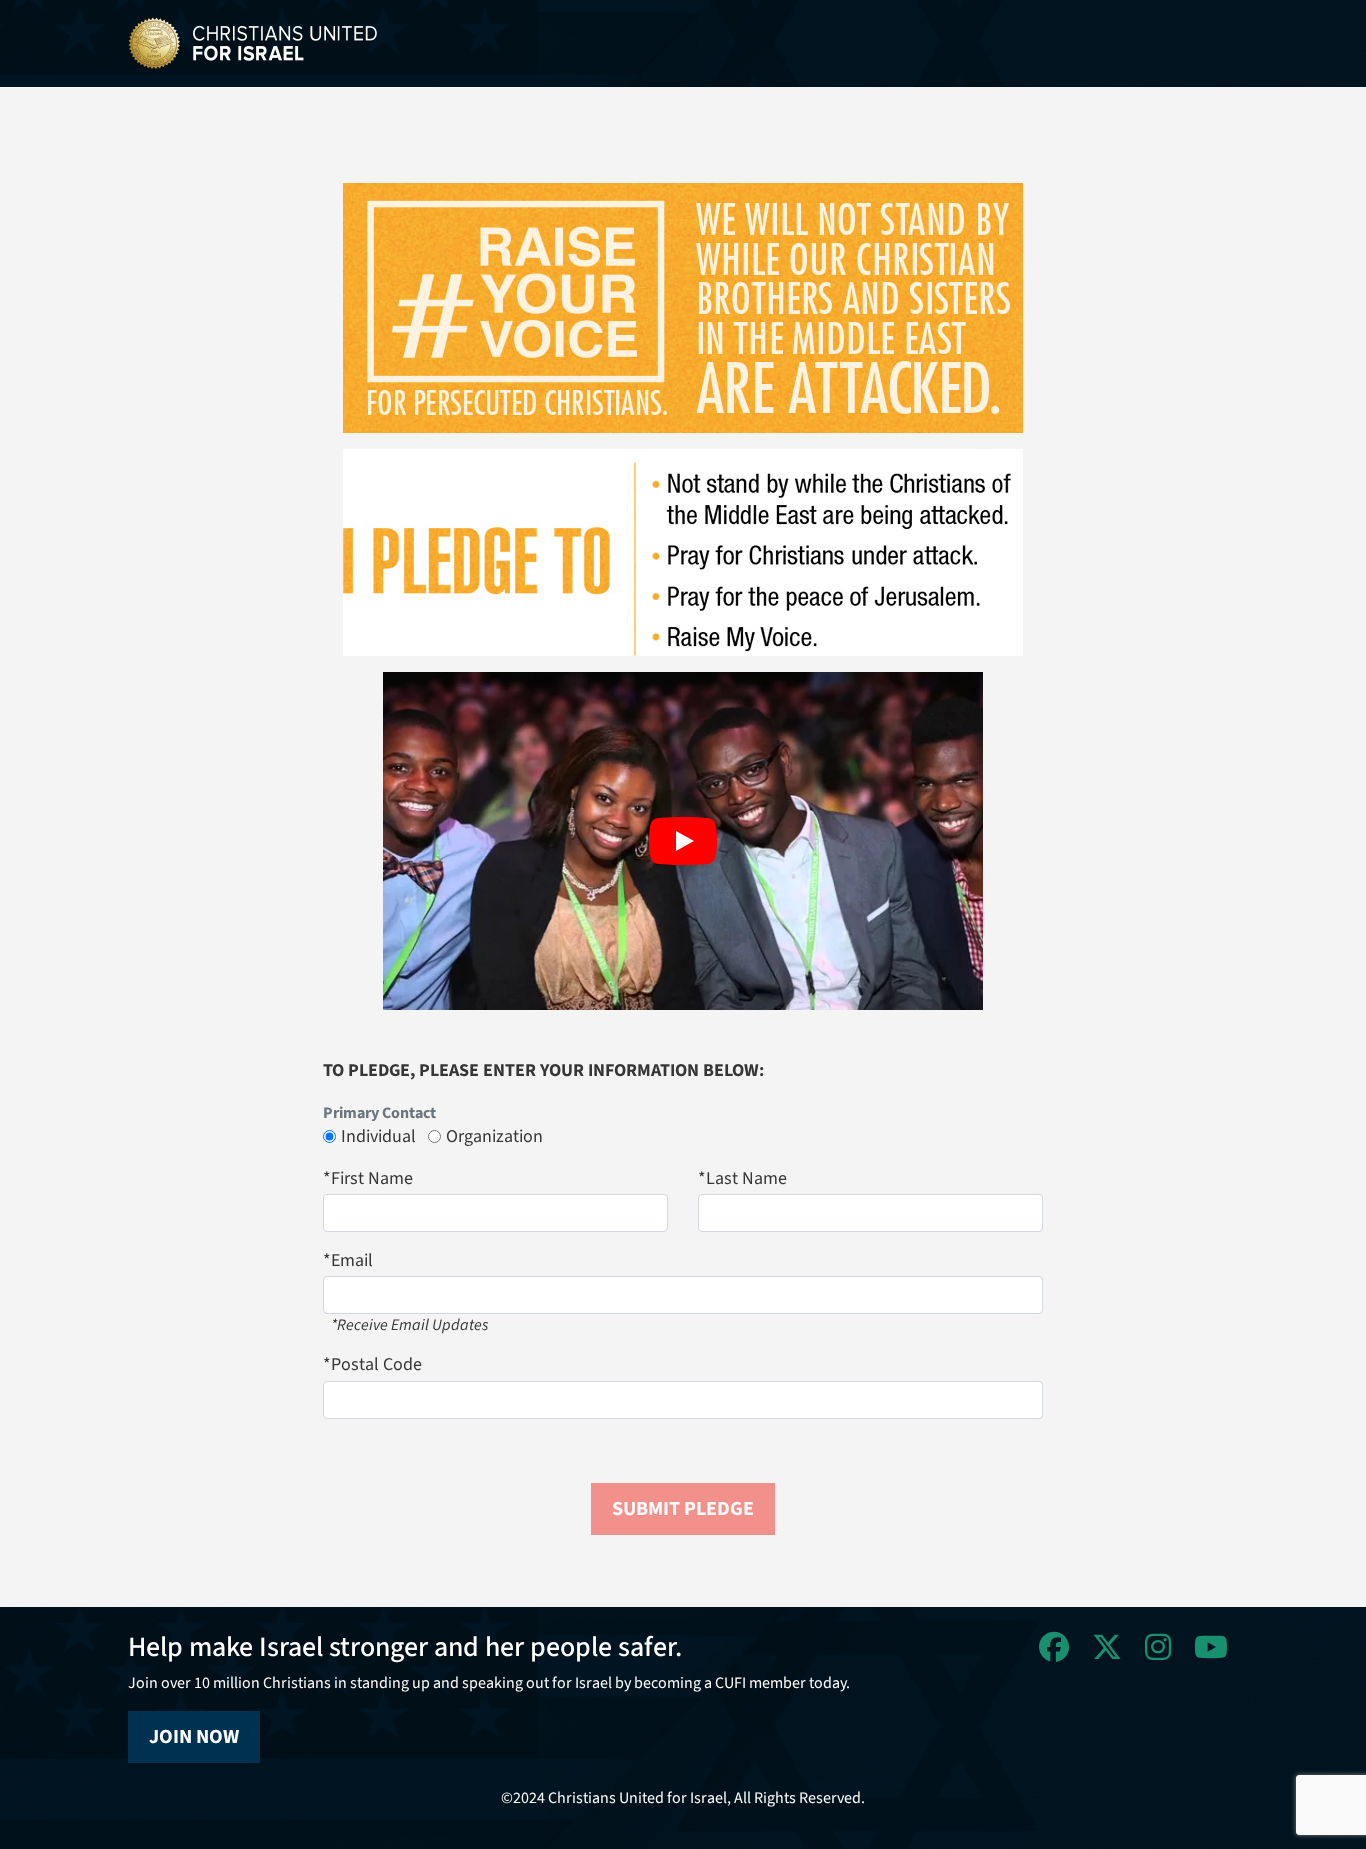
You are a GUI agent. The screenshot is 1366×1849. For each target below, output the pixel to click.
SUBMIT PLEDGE (683, 1509)
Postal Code (372, 1364)
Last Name (742, 1178)
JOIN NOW (194, 1737)
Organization (494, 1136)
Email (348, 1260)
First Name (368, 1178)
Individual (378, 1136)
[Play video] (683, 841)
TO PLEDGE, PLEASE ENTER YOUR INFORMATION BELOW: (543, 1070)
